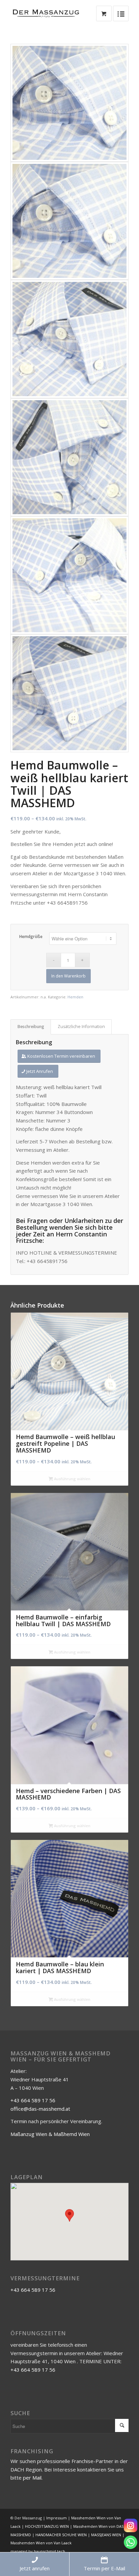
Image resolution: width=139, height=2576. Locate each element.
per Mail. (33, 2478)
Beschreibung (31, 1027)
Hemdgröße (31, 936)
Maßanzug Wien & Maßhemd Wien (50, 2134)
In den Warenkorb (68, 976)
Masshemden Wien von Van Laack (41, 2543)
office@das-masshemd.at (40, 2109)
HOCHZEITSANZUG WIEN (47, 2526)
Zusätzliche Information (81, 1027)
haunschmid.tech (49, 2551)
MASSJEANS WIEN (106, 2535)
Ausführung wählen (72, 1479)
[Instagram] (131, 2525)
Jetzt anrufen (35, 2568)
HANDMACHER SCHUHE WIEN (61, 2535)
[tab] (31, 1027)
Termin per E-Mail (104, 2568)
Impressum (57, 2518)
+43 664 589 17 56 (33, 2100)
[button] (69, 2215)
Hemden (75, 997)
